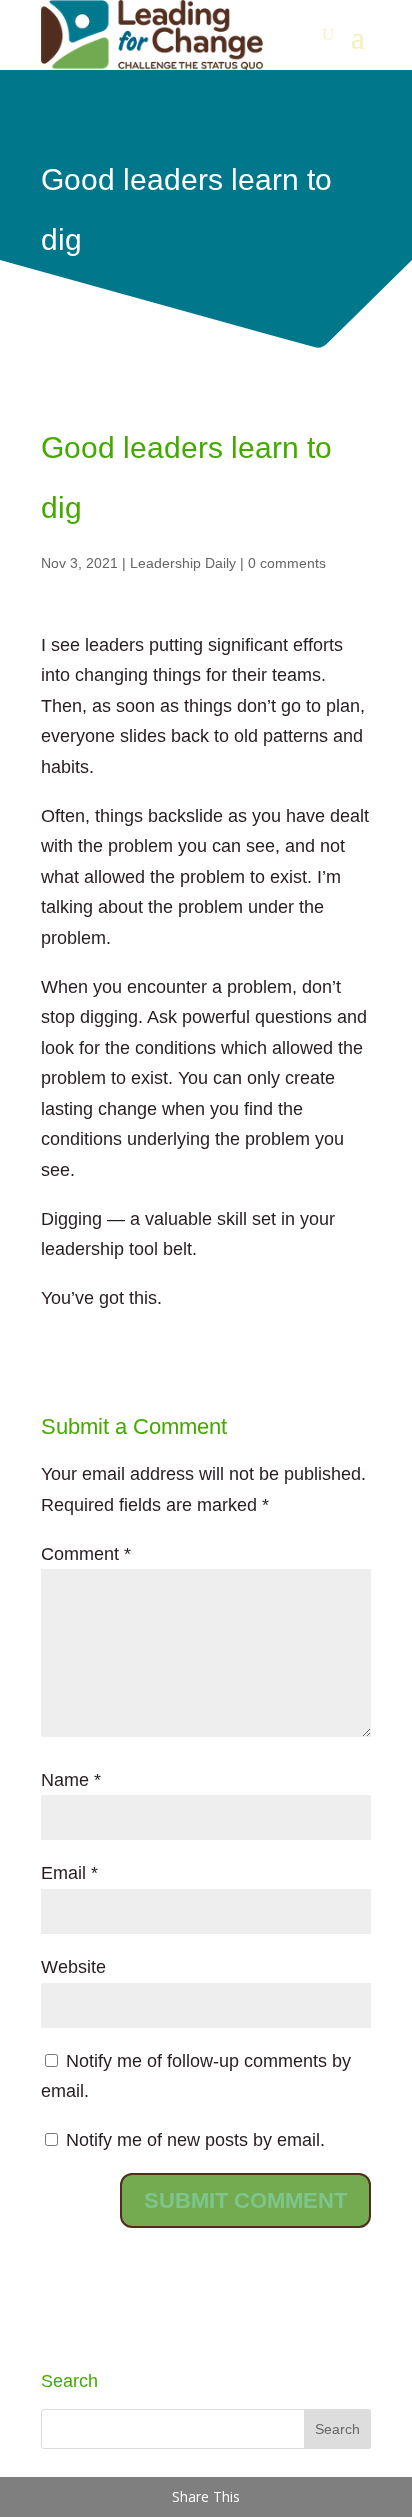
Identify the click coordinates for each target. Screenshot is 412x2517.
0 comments (287, 563)
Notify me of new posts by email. (195, 2140)
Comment (86, 1554)
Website (73, 1967)
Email (69, 1873)
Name (71, 1780)
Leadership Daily (183, 563)
